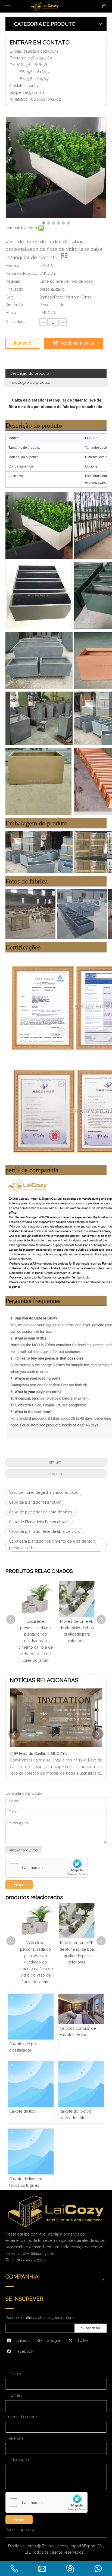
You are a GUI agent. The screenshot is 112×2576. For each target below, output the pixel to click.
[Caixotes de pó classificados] (31, 2017)
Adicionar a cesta (77, 343)
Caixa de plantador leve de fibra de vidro (45, 1531)
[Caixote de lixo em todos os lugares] (31, 2152)
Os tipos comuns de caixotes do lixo (78, 2032)
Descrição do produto (29, 373)
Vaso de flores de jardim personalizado (44, 1492)
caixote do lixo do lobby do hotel (76, 2115)
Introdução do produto (30, 382)
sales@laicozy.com (41, 51)
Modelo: (13, 266)
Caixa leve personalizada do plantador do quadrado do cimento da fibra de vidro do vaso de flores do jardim (36, 1641)
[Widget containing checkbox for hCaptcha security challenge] (47, 1868)
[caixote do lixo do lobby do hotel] (81, 2084)
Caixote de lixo (22, 2111)
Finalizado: (15, 289)
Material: (13, 281)
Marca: (11, 313)
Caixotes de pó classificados (23, 2047)
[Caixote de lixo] (31, 2084)
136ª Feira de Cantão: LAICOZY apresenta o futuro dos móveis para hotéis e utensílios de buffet (41, 1754)
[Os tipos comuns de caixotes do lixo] (81, 2009)
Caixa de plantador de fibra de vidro (41, 1512)
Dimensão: (15, 305)
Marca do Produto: (22, 273)
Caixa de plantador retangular (35, 1502)
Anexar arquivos (24, 1850)
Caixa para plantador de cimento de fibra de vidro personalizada (53, 1545)
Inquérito (23, 343)
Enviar (19, 2520)
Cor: (9, 297)
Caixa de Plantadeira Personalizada (39, 1522)
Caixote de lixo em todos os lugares (26, 2182)
